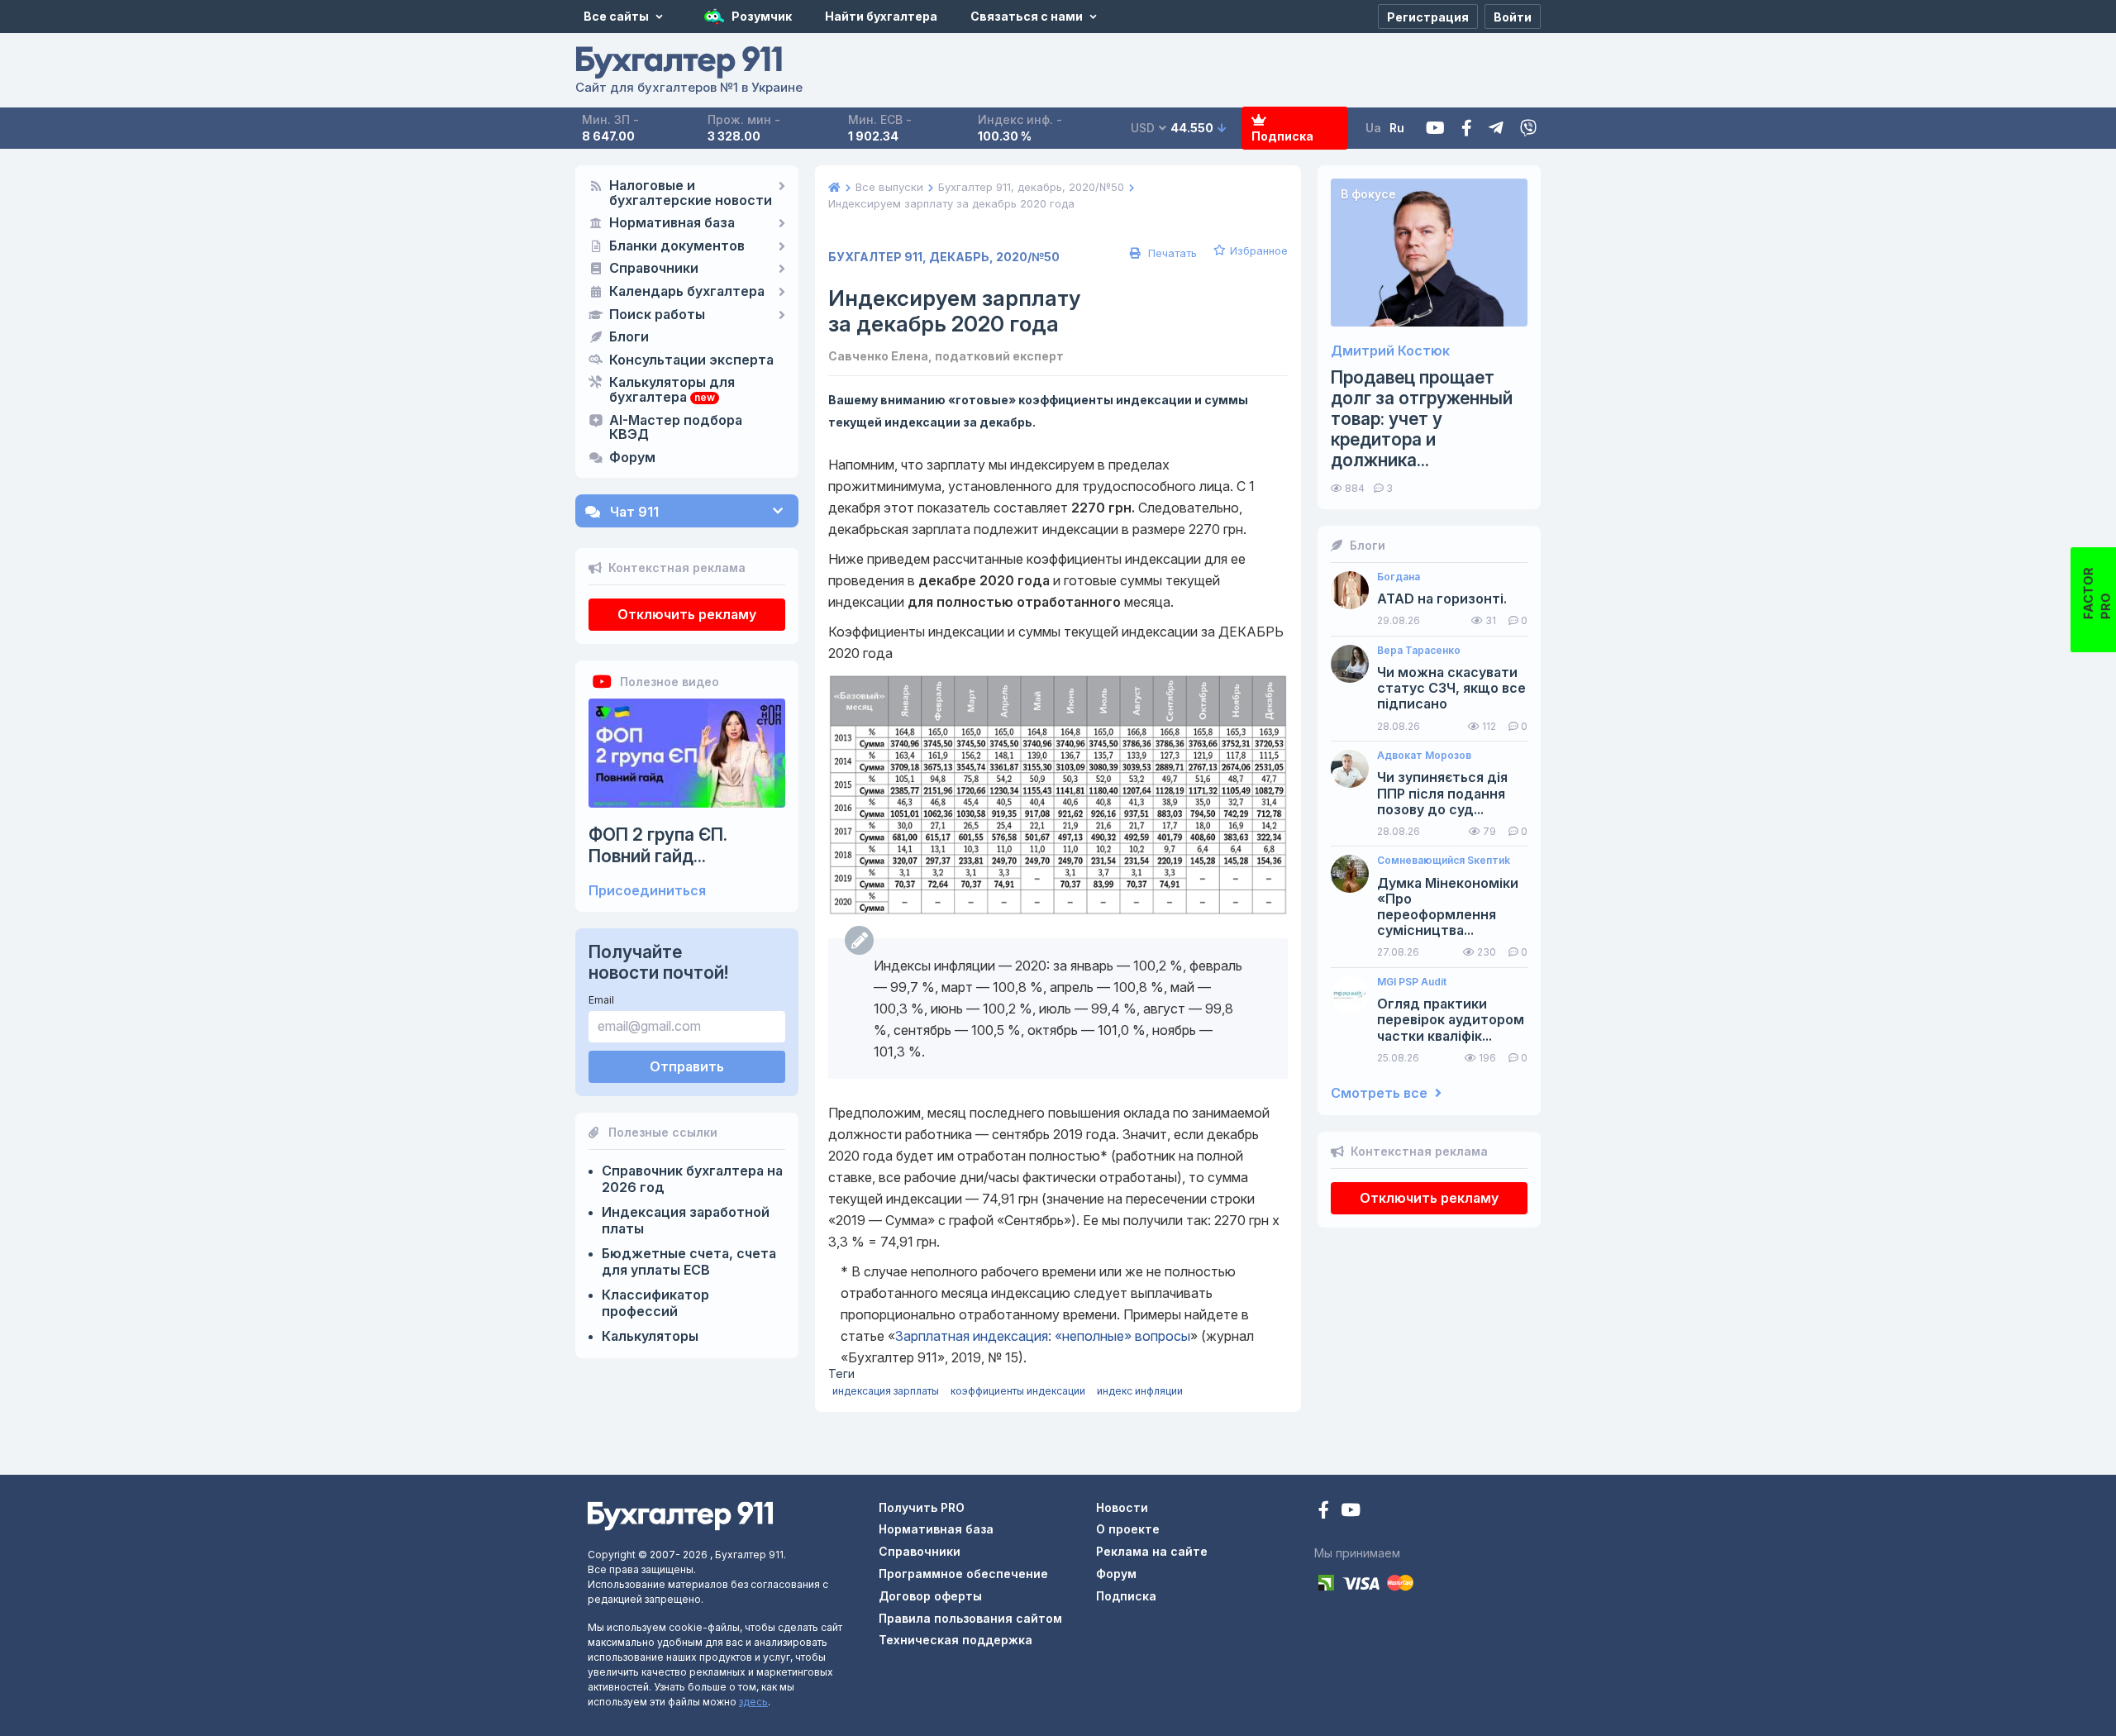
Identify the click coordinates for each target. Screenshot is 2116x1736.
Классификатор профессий (655, 1303)
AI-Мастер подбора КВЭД (676, 428)
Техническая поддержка (956, 1640)
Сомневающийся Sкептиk (1444, 861)
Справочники (654, 269)
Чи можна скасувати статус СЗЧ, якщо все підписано (1451, 688)
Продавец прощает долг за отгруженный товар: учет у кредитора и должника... (1422, 419)
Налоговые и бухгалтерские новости (691, 193)
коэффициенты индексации (1018, 1391)
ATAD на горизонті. (1442, 599)
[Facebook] (1467, 129)
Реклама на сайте (1152, 1551)
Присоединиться (647, 891)
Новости (1122, 1507)
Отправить (687, 1066)
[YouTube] (1351, 1512)
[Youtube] (1435, 129)
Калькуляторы (650, 1336)
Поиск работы (657, 315)
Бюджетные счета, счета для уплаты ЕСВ (689, 1261)
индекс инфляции (1140, 1391)
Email (601, 1000)
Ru (1397, 128)
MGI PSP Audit (1412, 982)
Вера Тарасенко (1419, 651)
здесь (753, 1702)
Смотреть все (1381, 1093)
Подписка (1282, 136)
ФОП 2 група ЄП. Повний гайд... (658, 845)
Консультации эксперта (691, 360)
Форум (632, 458)
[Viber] (1528, 129)
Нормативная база (672, 223)
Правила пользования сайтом (970, 1618)
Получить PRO (922, 1507)
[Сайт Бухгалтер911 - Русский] (680, 1514)
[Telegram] (1496, 129)
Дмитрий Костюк (1390, 351)
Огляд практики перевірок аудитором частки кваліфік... (1451, 1020)
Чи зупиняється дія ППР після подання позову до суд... (1442, 793)
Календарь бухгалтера (687, 292)
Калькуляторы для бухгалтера (672, 390)
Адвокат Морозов (1424, 756)
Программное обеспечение (963, 1574)
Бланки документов (677, 246)
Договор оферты (930, 1596)
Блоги (629, 337)
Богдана (1399, 577)
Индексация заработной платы (686, 1220)
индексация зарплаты (886, 1391)
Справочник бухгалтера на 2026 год (692, 1179)
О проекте (1128, 1529)
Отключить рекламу (687, 614)
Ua (1373, 128)
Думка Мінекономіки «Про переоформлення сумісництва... (1448, 907)
